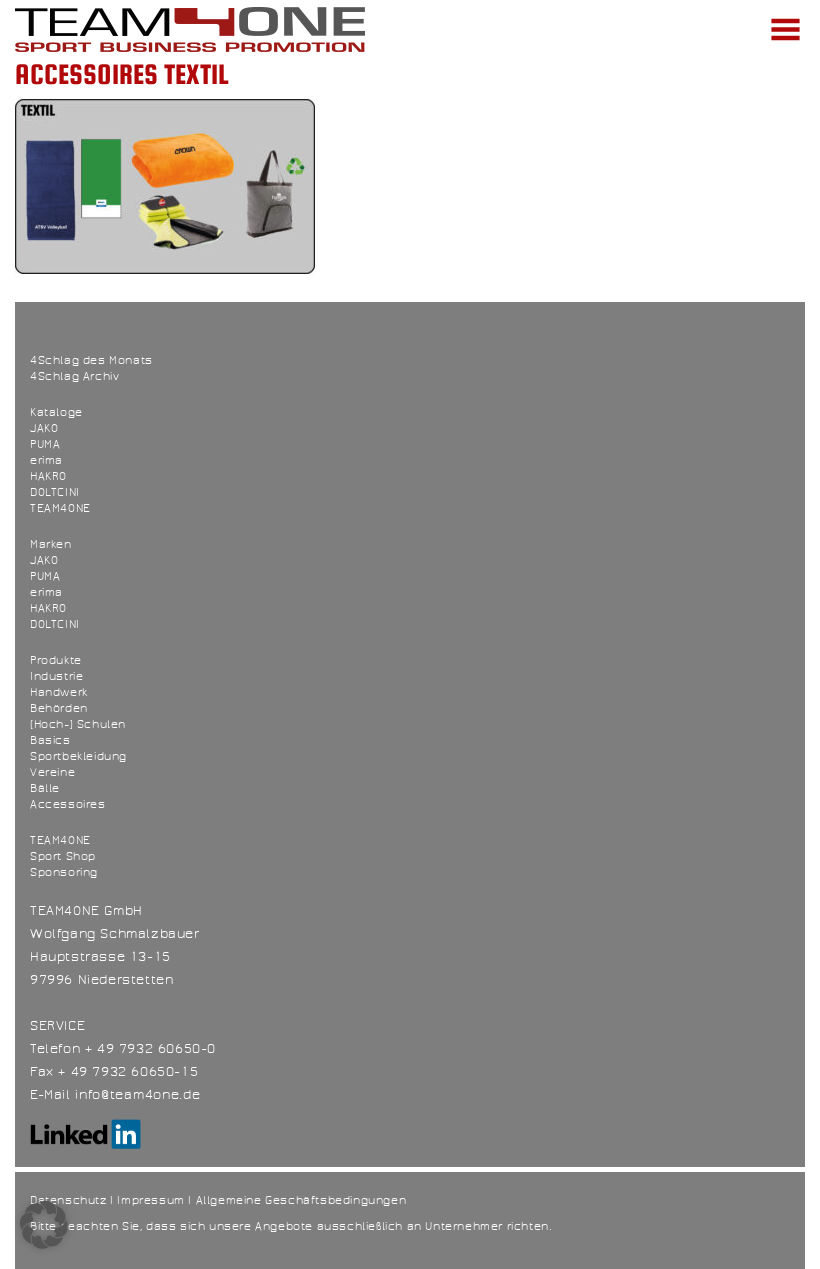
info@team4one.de (137, 1095)
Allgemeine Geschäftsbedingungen (301, 1200)
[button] (44, 1225)
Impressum (150, 1200)
